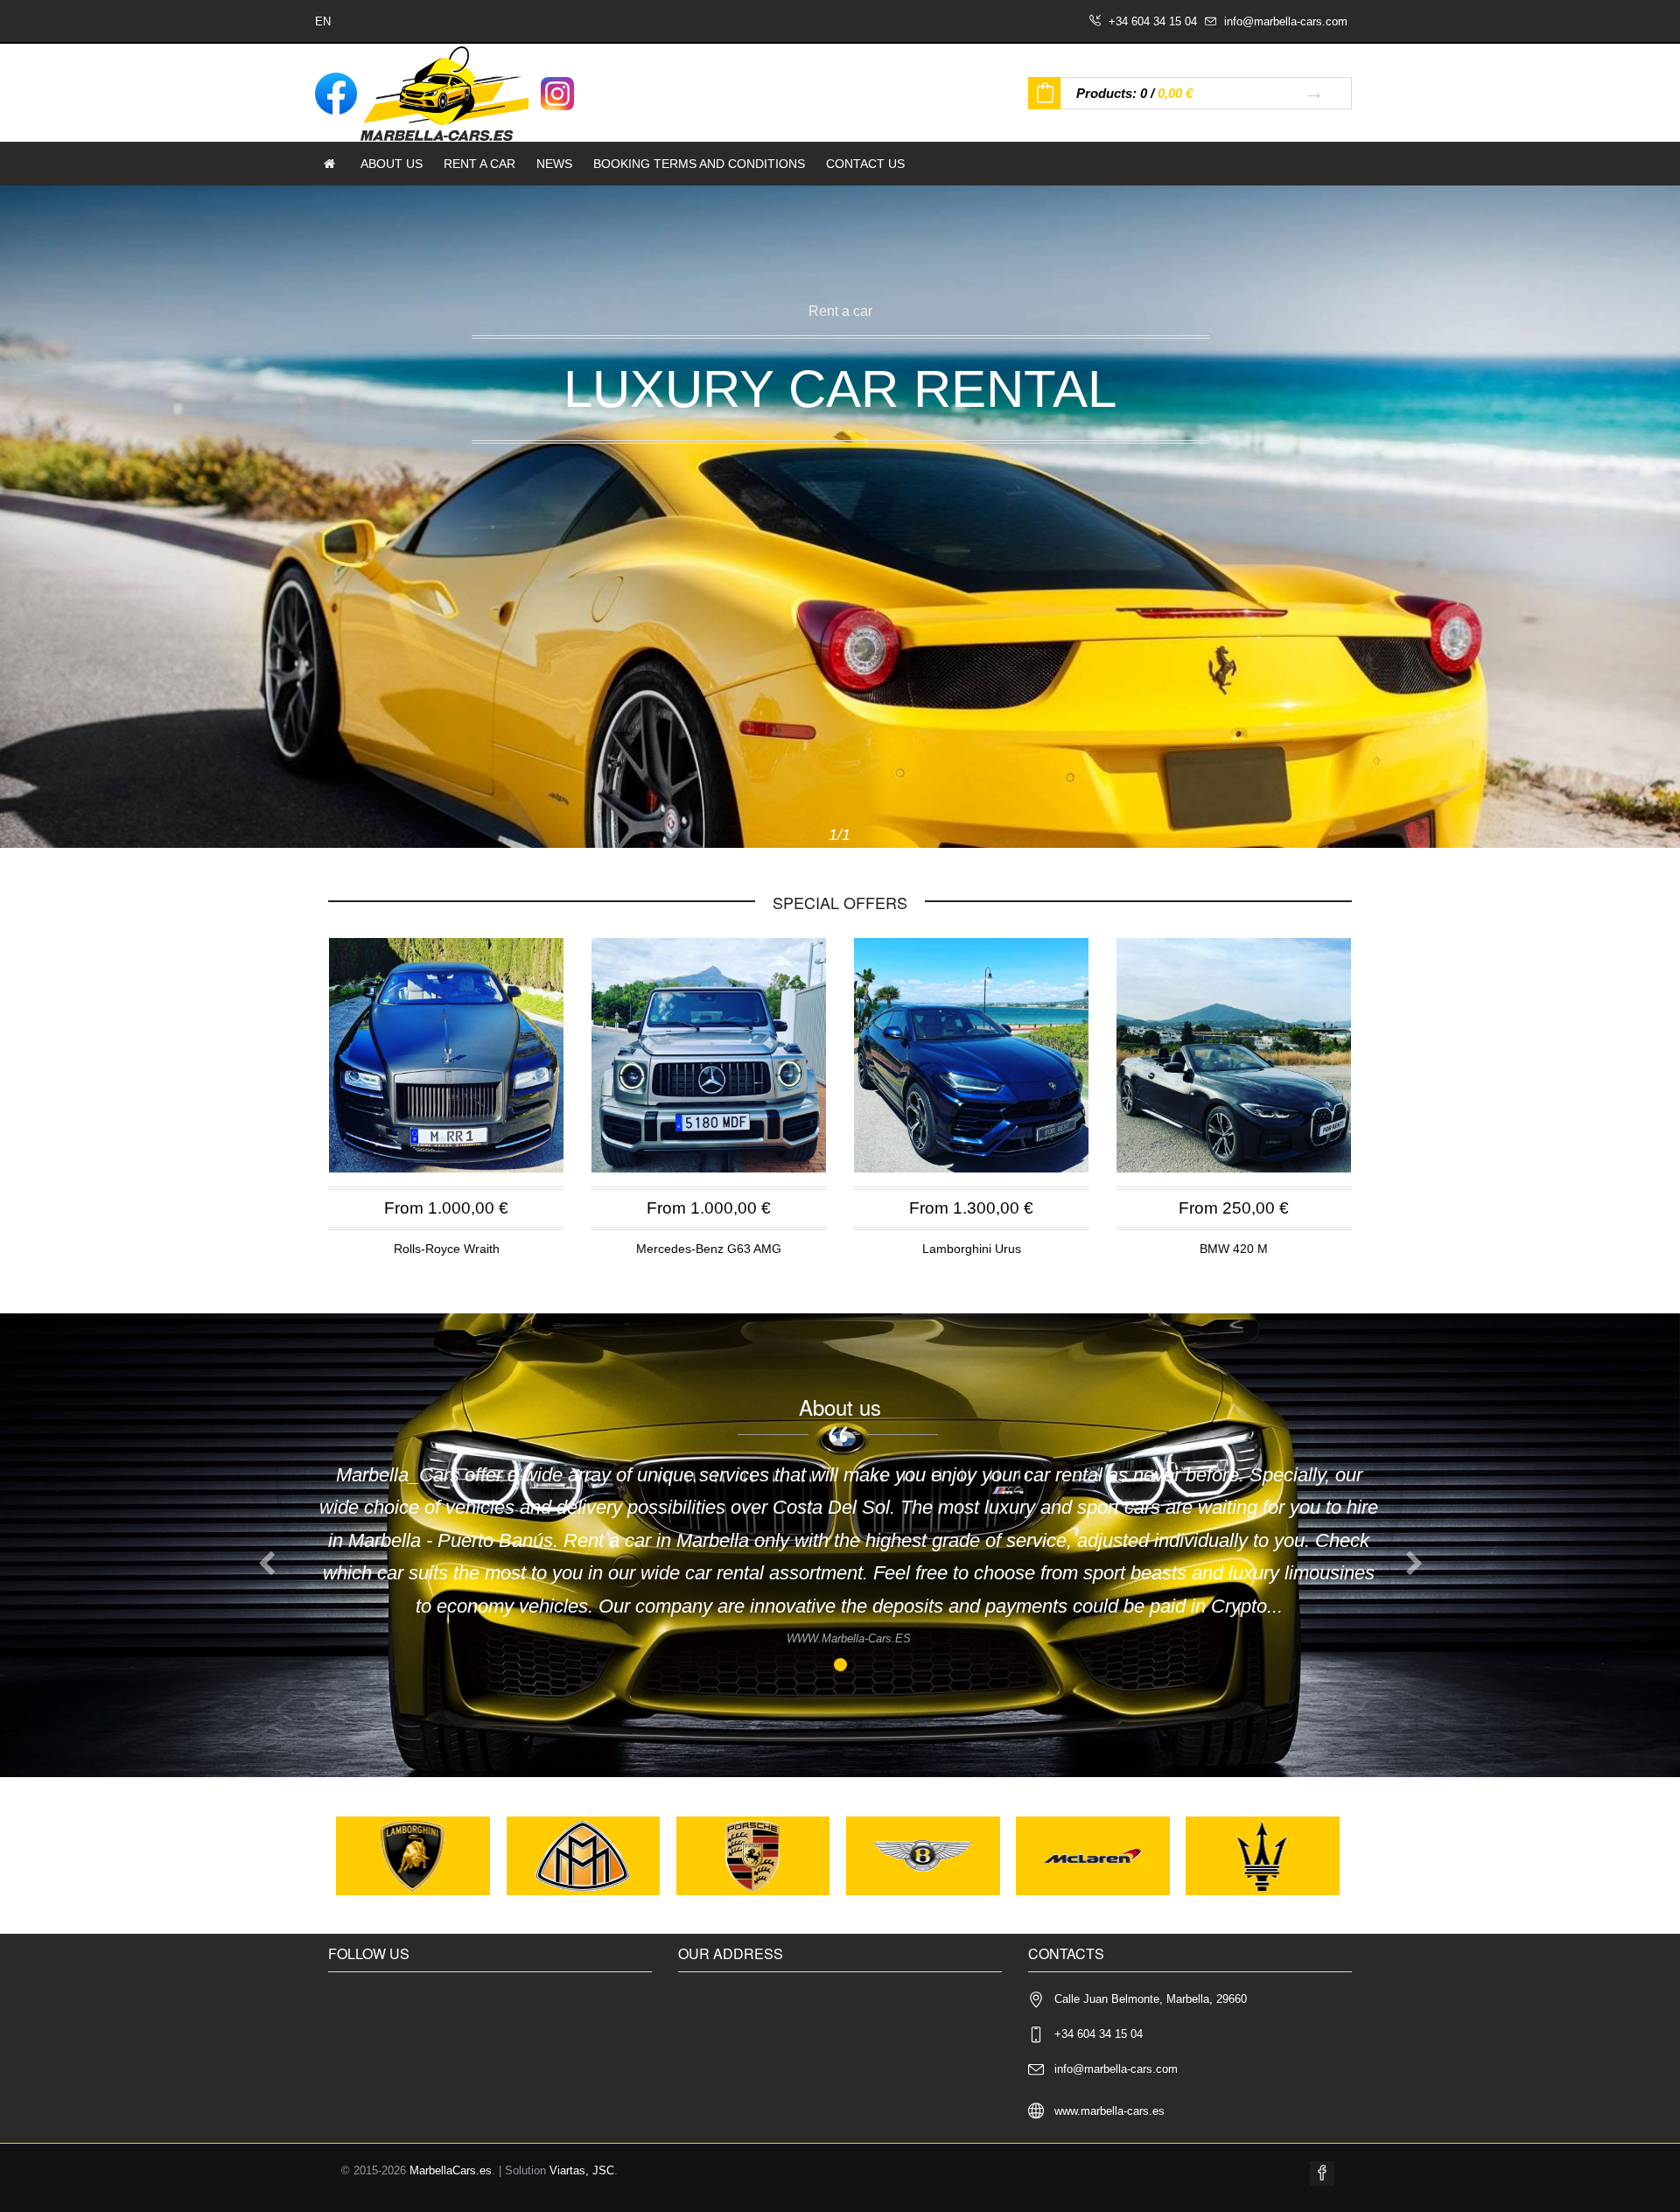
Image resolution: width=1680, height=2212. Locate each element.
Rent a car (479, 164)
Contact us (865, 164)
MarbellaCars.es (451, 2170)
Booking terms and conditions (699, 164)
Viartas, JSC (582, 2170)
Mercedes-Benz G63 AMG (709, 1249)
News (554, 164)
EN (323, 21)
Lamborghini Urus (972, 1249)
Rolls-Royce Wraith (447, 1249)
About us (392, 164)
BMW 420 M (1234, 1249)
